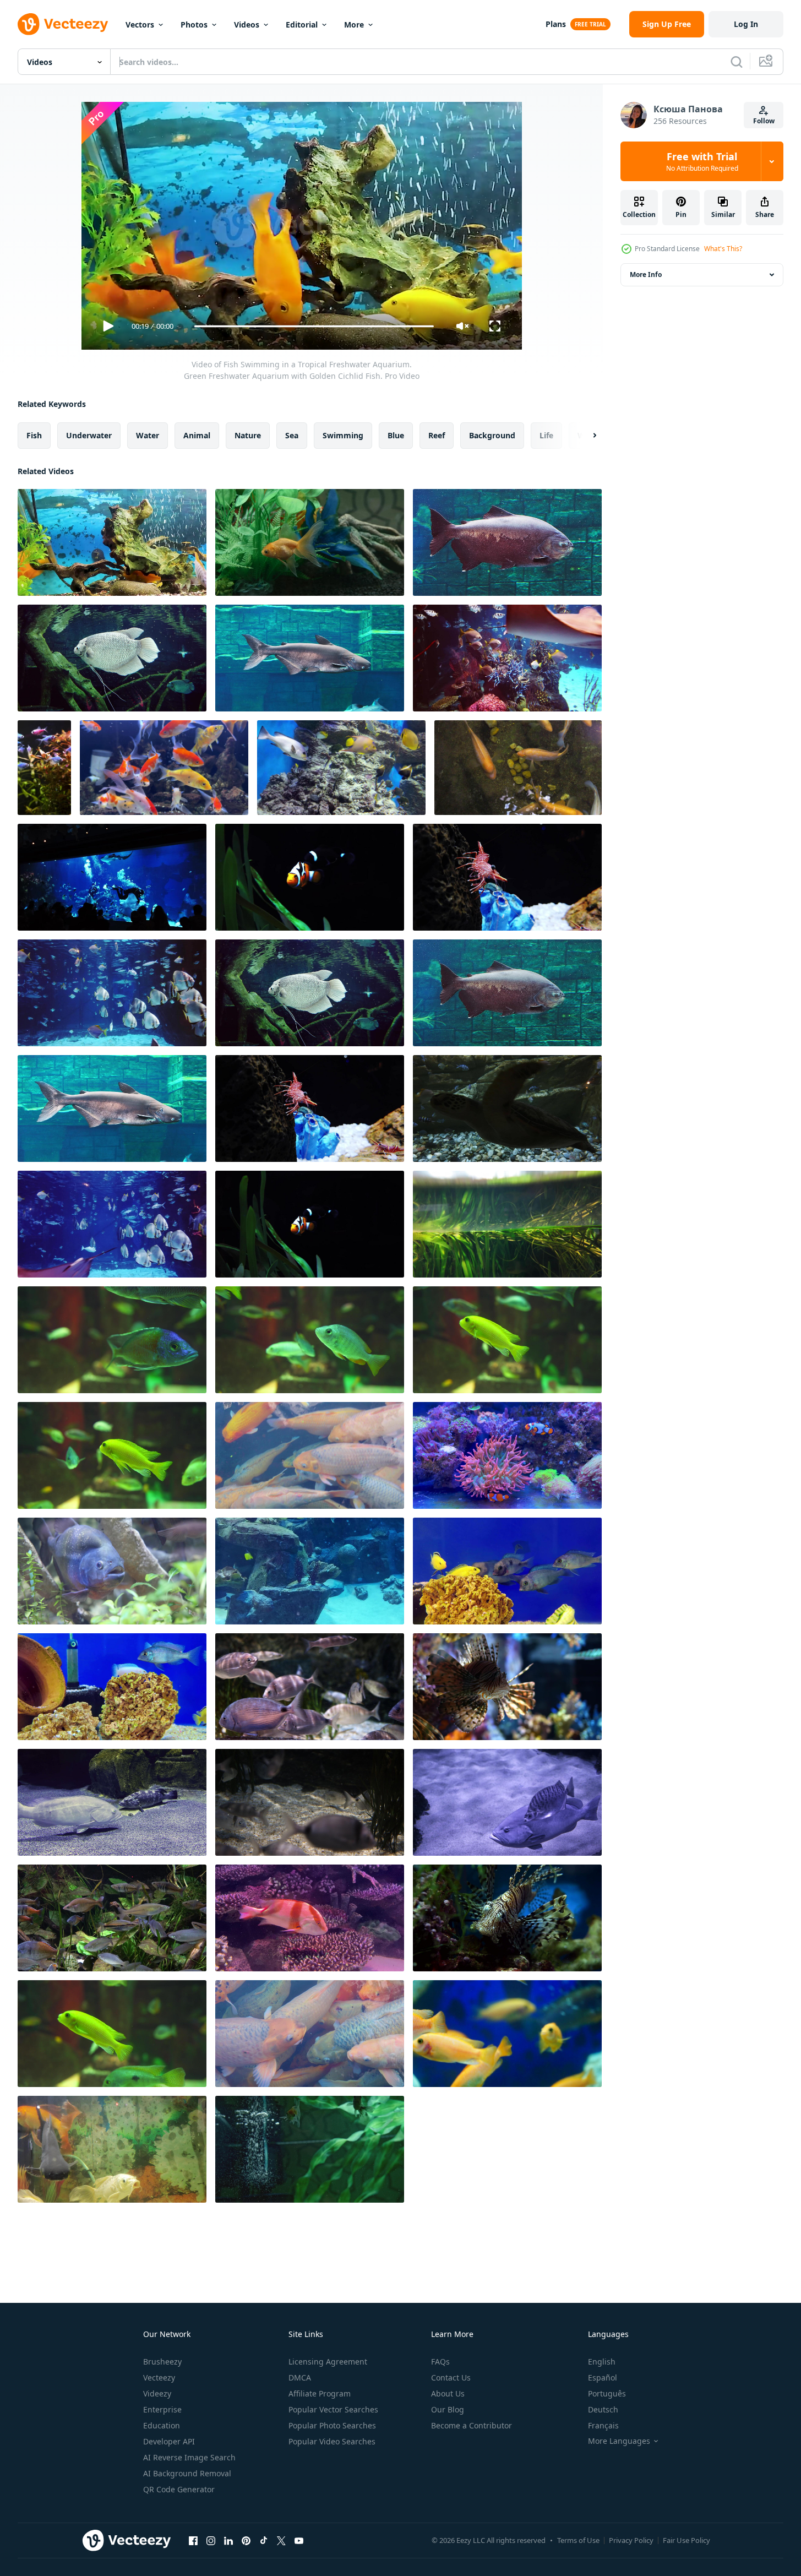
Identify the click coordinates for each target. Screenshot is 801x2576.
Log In (746, 24)
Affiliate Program (320, 2393)
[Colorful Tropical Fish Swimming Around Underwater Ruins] (112, 1340)
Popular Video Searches (332, 2441)
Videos (247, 25)
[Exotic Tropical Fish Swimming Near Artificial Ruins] (112, 1455)
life (546, 435)
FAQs (440, 2362)
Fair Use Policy (686, 2540)
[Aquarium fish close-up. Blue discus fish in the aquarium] (112, 1571)
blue (396, 435)
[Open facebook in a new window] (193, 2540)
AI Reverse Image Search (189, 2457)
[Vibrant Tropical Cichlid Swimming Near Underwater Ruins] (310, 1340)
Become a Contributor (472, 2425)
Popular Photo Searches (332, 2425)
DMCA (300, 2377)
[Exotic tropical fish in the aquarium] (112, 1918)
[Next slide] (585, 436)
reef (437, 435)
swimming (343, 435)
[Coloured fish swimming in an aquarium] (112, 2149)
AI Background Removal (187, 2473)
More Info (646, 275)
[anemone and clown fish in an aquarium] (507, 1455)
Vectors (140, 25)
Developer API (169, 2441)
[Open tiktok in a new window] (264, 2540)
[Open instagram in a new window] (211, 2540)
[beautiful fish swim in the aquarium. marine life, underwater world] (310, 1571)
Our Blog (448, 2409)
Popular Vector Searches (333, 2409)
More (354, 25)
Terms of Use (578, 2540)
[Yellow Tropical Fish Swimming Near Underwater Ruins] (507, 1340)
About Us (448, 2393)
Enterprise (162, 2409)
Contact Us (451, 2377)
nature (248, 435)
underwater (89, 435)
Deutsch (603, 2409)
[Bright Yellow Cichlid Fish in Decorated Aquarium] (112, 2034)
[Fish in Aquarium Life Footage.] (507, 1571)
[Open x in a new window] (281, 2540)
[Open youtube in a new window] (299, 2540)
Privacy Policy (631, 2540)
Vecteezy (159, 2377)
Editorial (302, 25)
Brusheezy (162, 2362)
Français (603, 2425)
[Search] (737, 62)
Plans (556, 24)
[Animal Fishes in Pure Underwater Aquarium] (310, 1687)
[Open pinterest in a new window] (246, 2540)
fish (34, 435)
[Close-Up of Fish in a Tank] (507, 1918)
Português (607, 2393)
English (602, 2362)
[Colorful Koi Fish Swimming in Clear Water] (310, 2034)
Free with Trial (702, 161)
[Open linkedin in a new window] (228, 2540)
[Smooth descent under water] (507, 1224)
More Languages (619, 2441)
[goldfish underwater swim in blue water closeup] (507, 2034)
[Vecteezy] (63, 24)
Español (603, 2377)
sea (292, 435)
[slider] (314, 326)
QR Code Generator (179, 2489)
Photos (194, 25)
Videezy (157, 2393)
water (148, 435)
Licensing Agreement (328, 2362)
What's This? (723, 249)
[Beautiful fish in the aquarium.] (507, 542)
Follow (764, 121)
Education (162, 2425)
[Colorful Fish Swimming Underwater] (310, 1455)
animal (197, 435)
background (492, 435)
